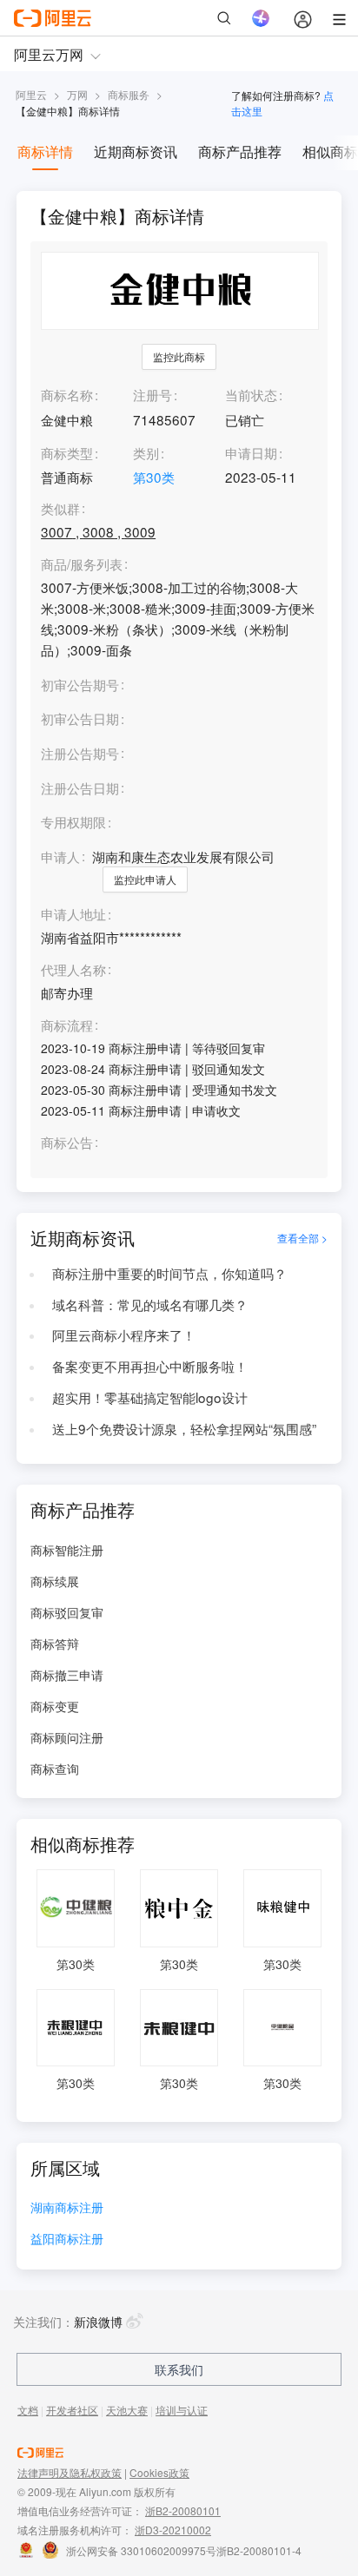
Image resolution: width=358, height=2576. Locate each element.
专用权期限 (73, 821)
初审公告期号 (80, 684)
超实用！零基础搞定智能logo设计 (150, 1397)
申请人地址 (73, 914)
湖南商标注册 (67, 2208)
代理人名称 (73, 970)
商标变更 (55, 1706)
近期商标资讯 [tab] (136, 152)
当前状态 (251, 394)
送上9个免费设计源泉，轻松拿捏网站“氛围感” (184, 1428)
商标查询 (55, 1769)
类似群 (60, 509)
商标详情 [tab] (45, 152)
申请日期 (251, 452)
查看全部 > (302, 1238)
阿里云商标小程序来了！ (124, 1334)
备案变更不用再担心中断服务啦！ (150, 1366)
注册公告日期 (80, 787)
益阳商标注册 (67, 2240)
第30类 (154, 477)
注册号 (152, 394)
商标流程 (67, 1025)
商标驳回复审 (67, 1612)
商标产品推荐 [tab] (240, 152)
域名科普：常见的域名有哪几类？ (150, 1304)
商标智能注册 (67, 1550)
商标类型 (67, 452)
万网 (77, 94)
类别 (146, 452)
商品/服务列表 (82, 564)
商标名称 (67, 394)
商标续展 (55, 1581)
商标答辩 (55, 1644)
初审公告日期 (80, 718)
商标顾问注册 (67, 1737)
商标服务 (129, 94)
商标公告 (67, 1143)
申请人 (60, 856)
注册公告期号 (80, 753)
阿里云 (31, 94)
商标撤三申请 (67, 1675)
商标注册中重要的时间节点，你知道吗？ (169, 1273)
